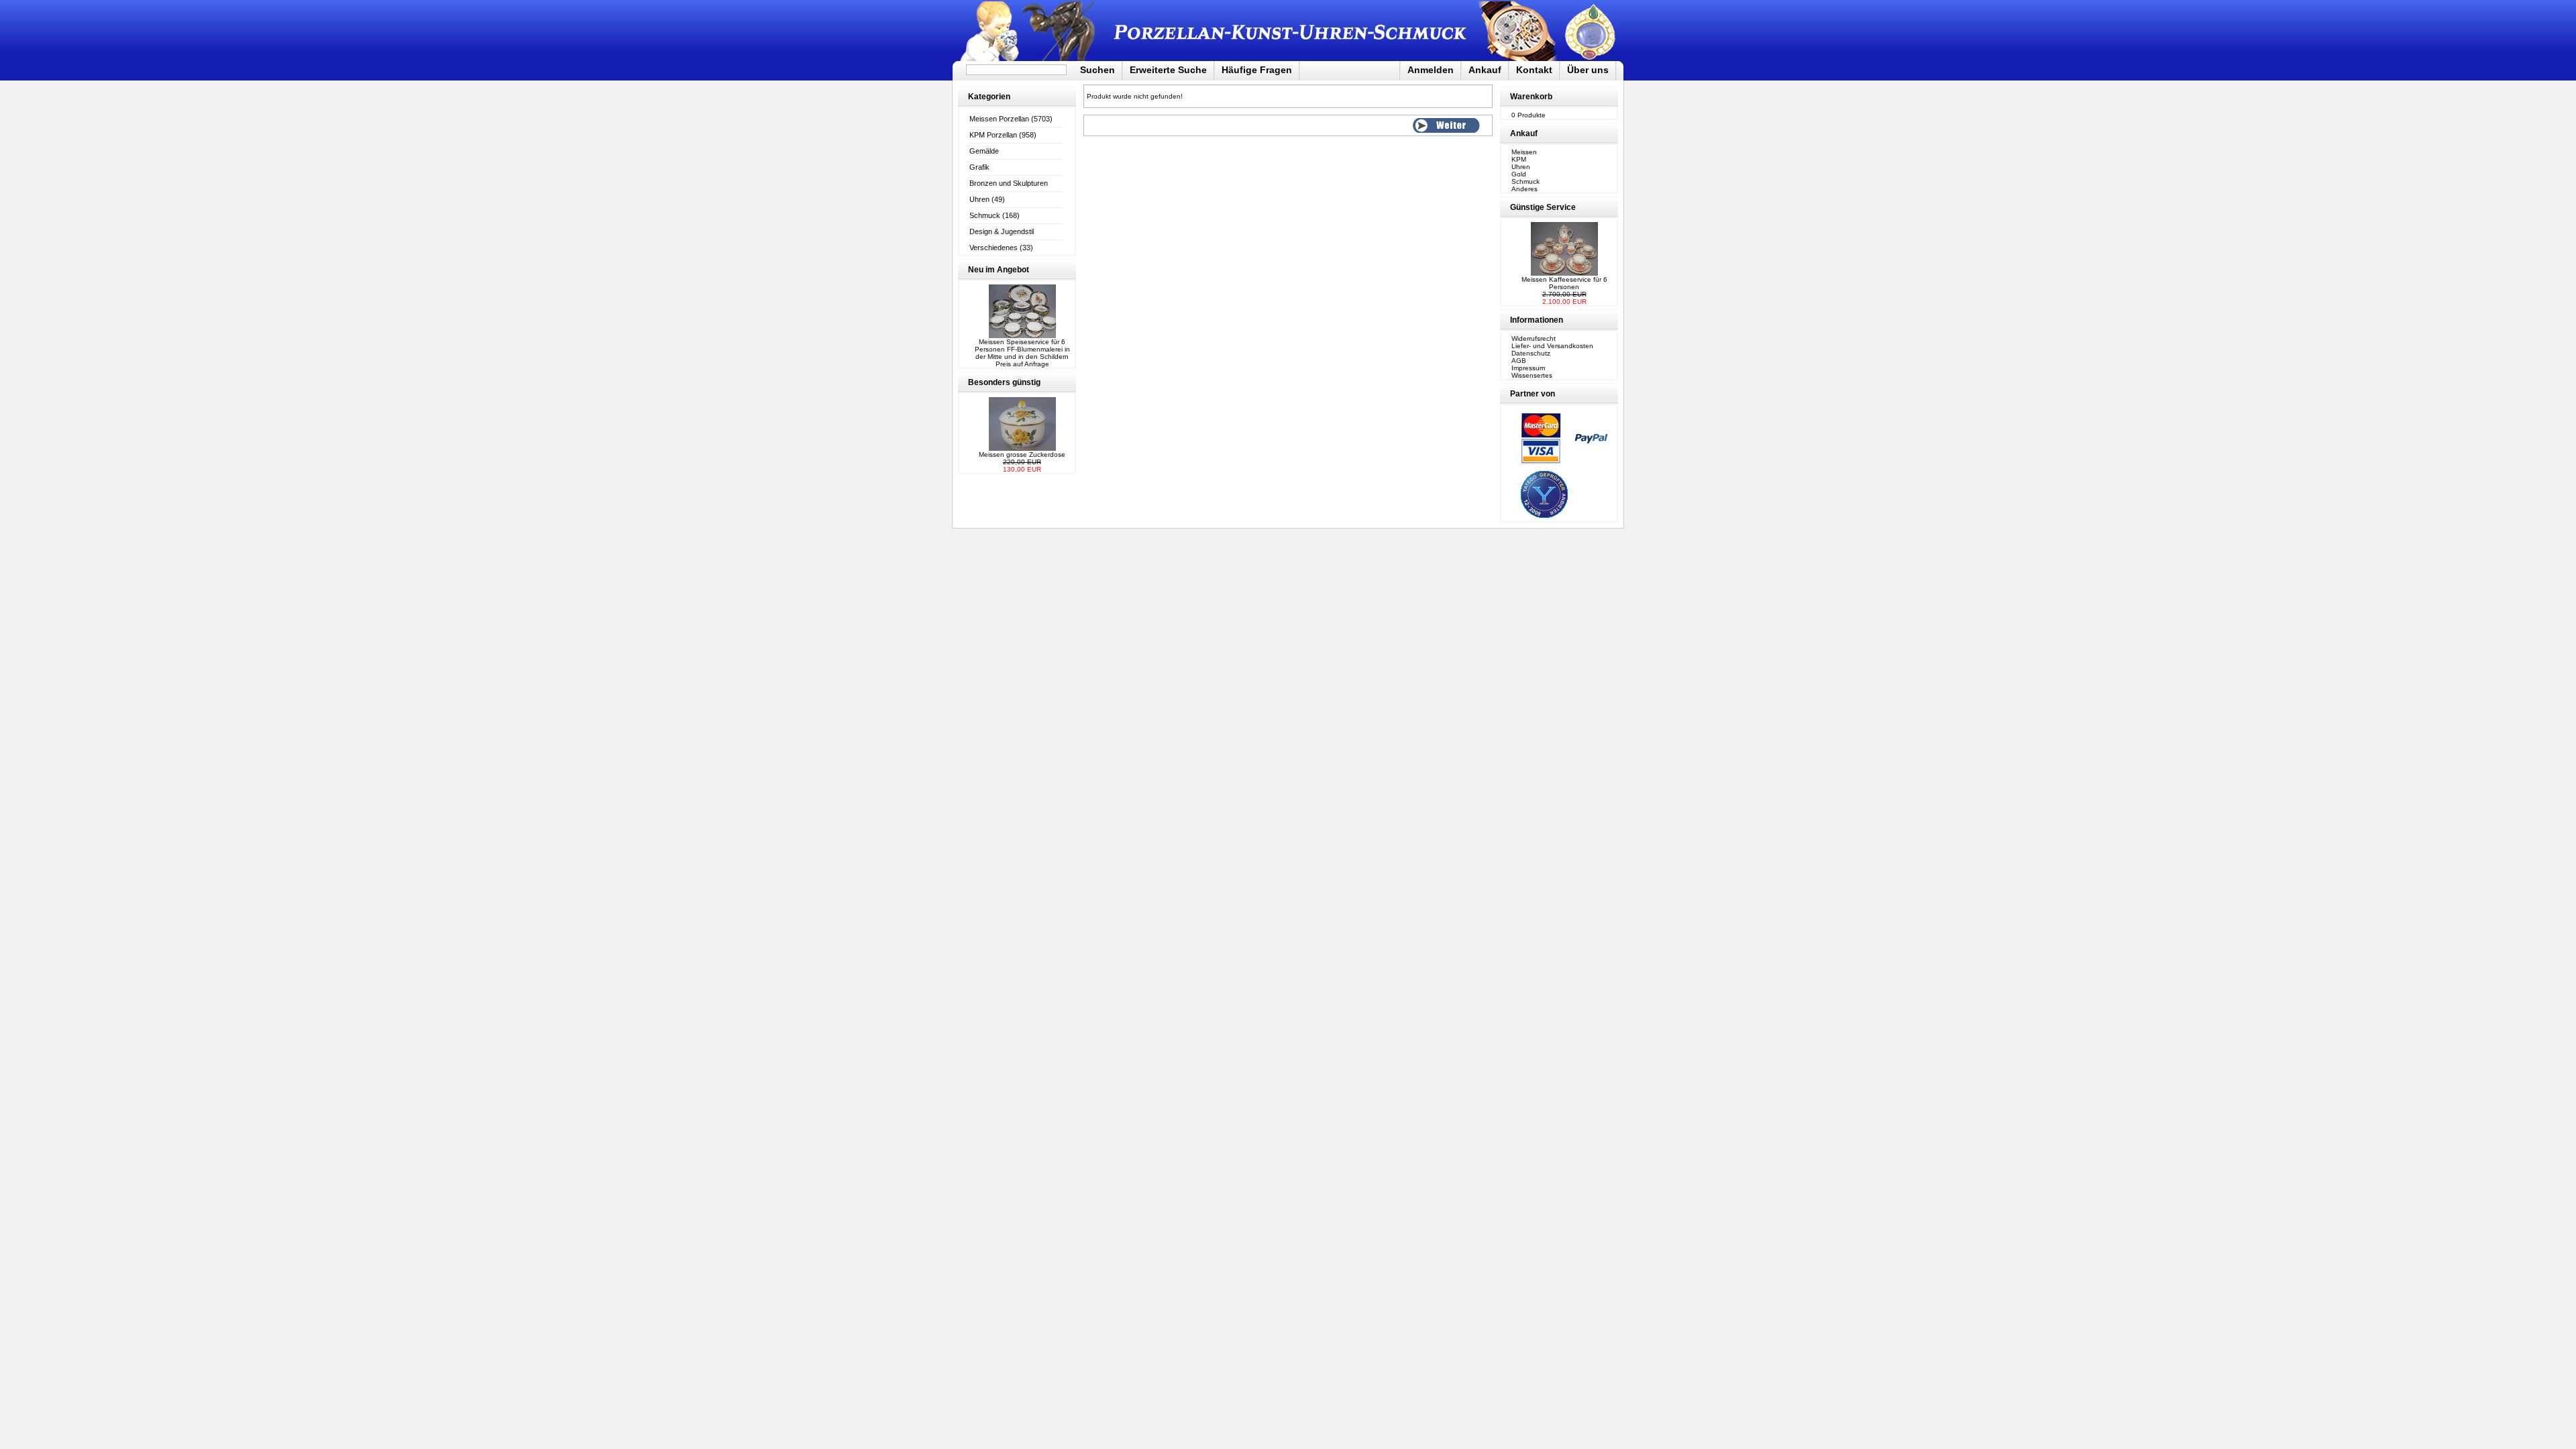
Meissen (1524, 152)
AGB (1519, 361)
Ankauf (1485, 70)
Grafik (979, 167)
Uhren (979, 199)
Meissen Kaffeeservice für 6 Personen (1564, 283)
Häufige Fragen (1257, 70)
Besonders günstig (1004, 382)
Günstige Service (1543, 207)
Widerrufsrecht (1534, 338)
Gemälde (984, 151)
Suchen (1097, 70)
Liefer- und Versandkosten (1552, 346)
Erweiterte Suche (1168, 70)
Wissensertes (1532, 375)
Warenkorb (1531, 97)
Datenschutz (1531, 353)
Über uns (1588, 70)
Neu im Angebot (999, 270)
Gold (1519, 174)
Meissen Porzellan (999, 119)
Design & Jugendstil (1002, 231)
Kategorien (989, 97)
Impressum (1528, 368)
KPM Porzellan (993, 135)
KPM (1519, 159)
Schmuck (985, 215)
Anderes (1524, 189)
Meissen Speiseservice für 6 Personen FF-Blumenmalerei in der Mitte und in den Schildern (1022, 349)
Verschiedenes (994, 248)
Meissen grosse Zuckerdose (1022, 454)
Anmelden (1431, 70)
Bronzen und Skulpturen (1009, 183)
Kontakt (1534, 70)
